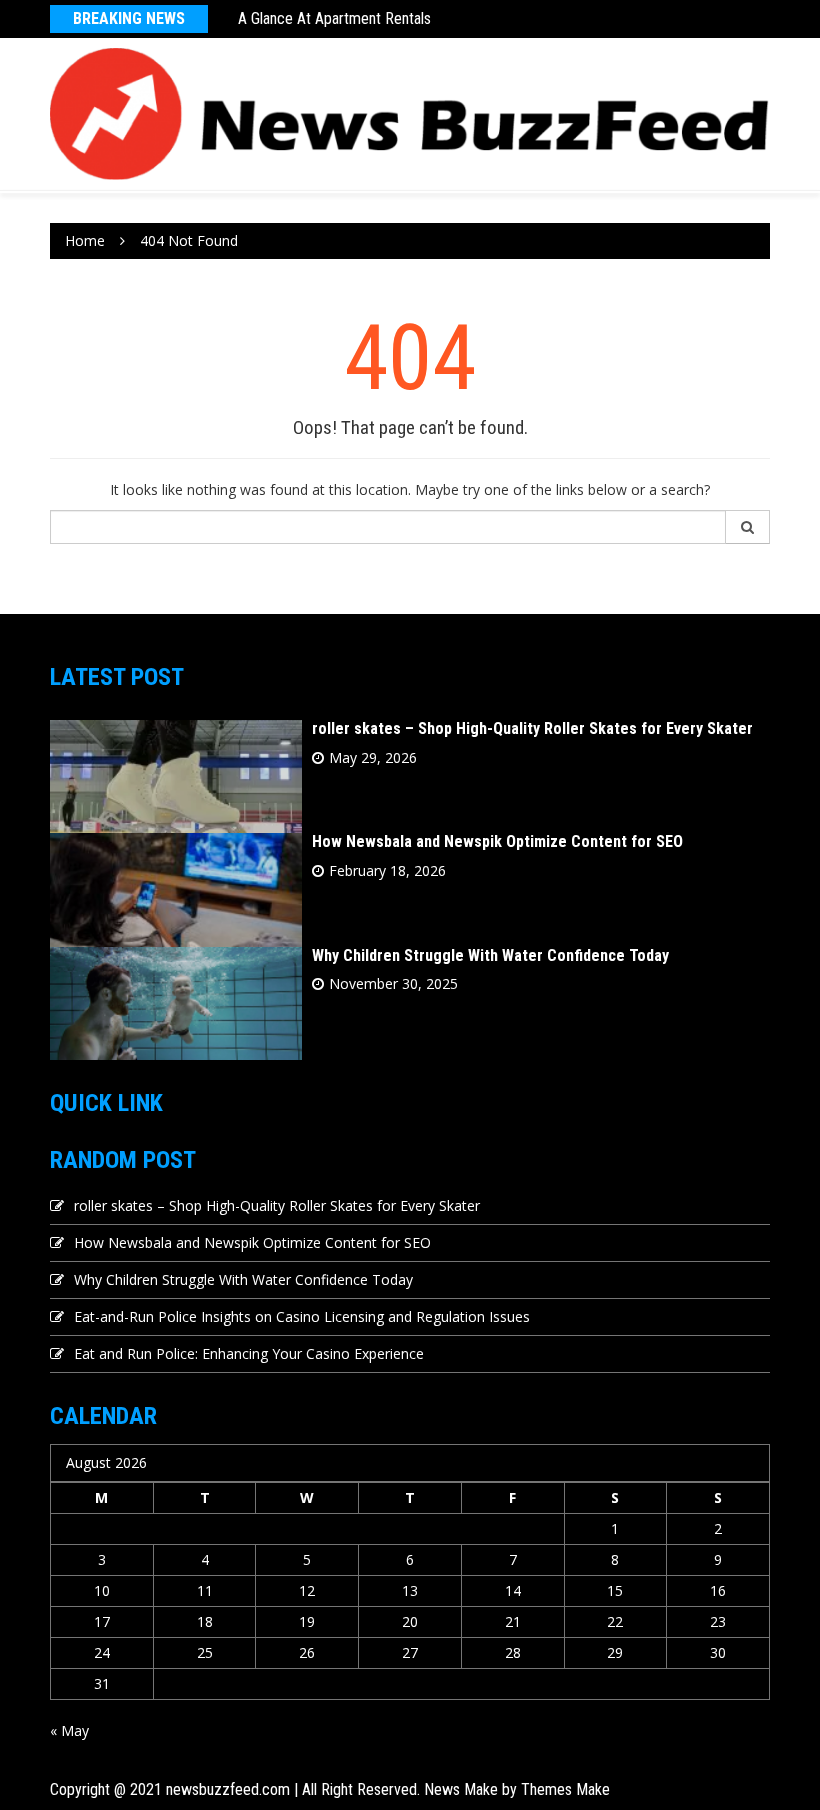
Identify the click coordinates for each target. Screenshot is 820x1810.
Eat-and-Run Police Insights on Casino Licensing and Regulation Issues (302, 1316)
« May (69, 1730)
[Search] (748, 527)
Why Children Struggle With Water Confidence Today (490, 955)
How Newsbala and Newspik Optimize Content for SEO (497, 841)
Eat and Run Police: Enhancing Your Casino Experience (249, 1353)
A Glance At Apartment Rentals (334, 18)
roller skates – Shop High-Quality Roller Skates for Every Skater (532, 728)
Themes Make (565, 1789)
